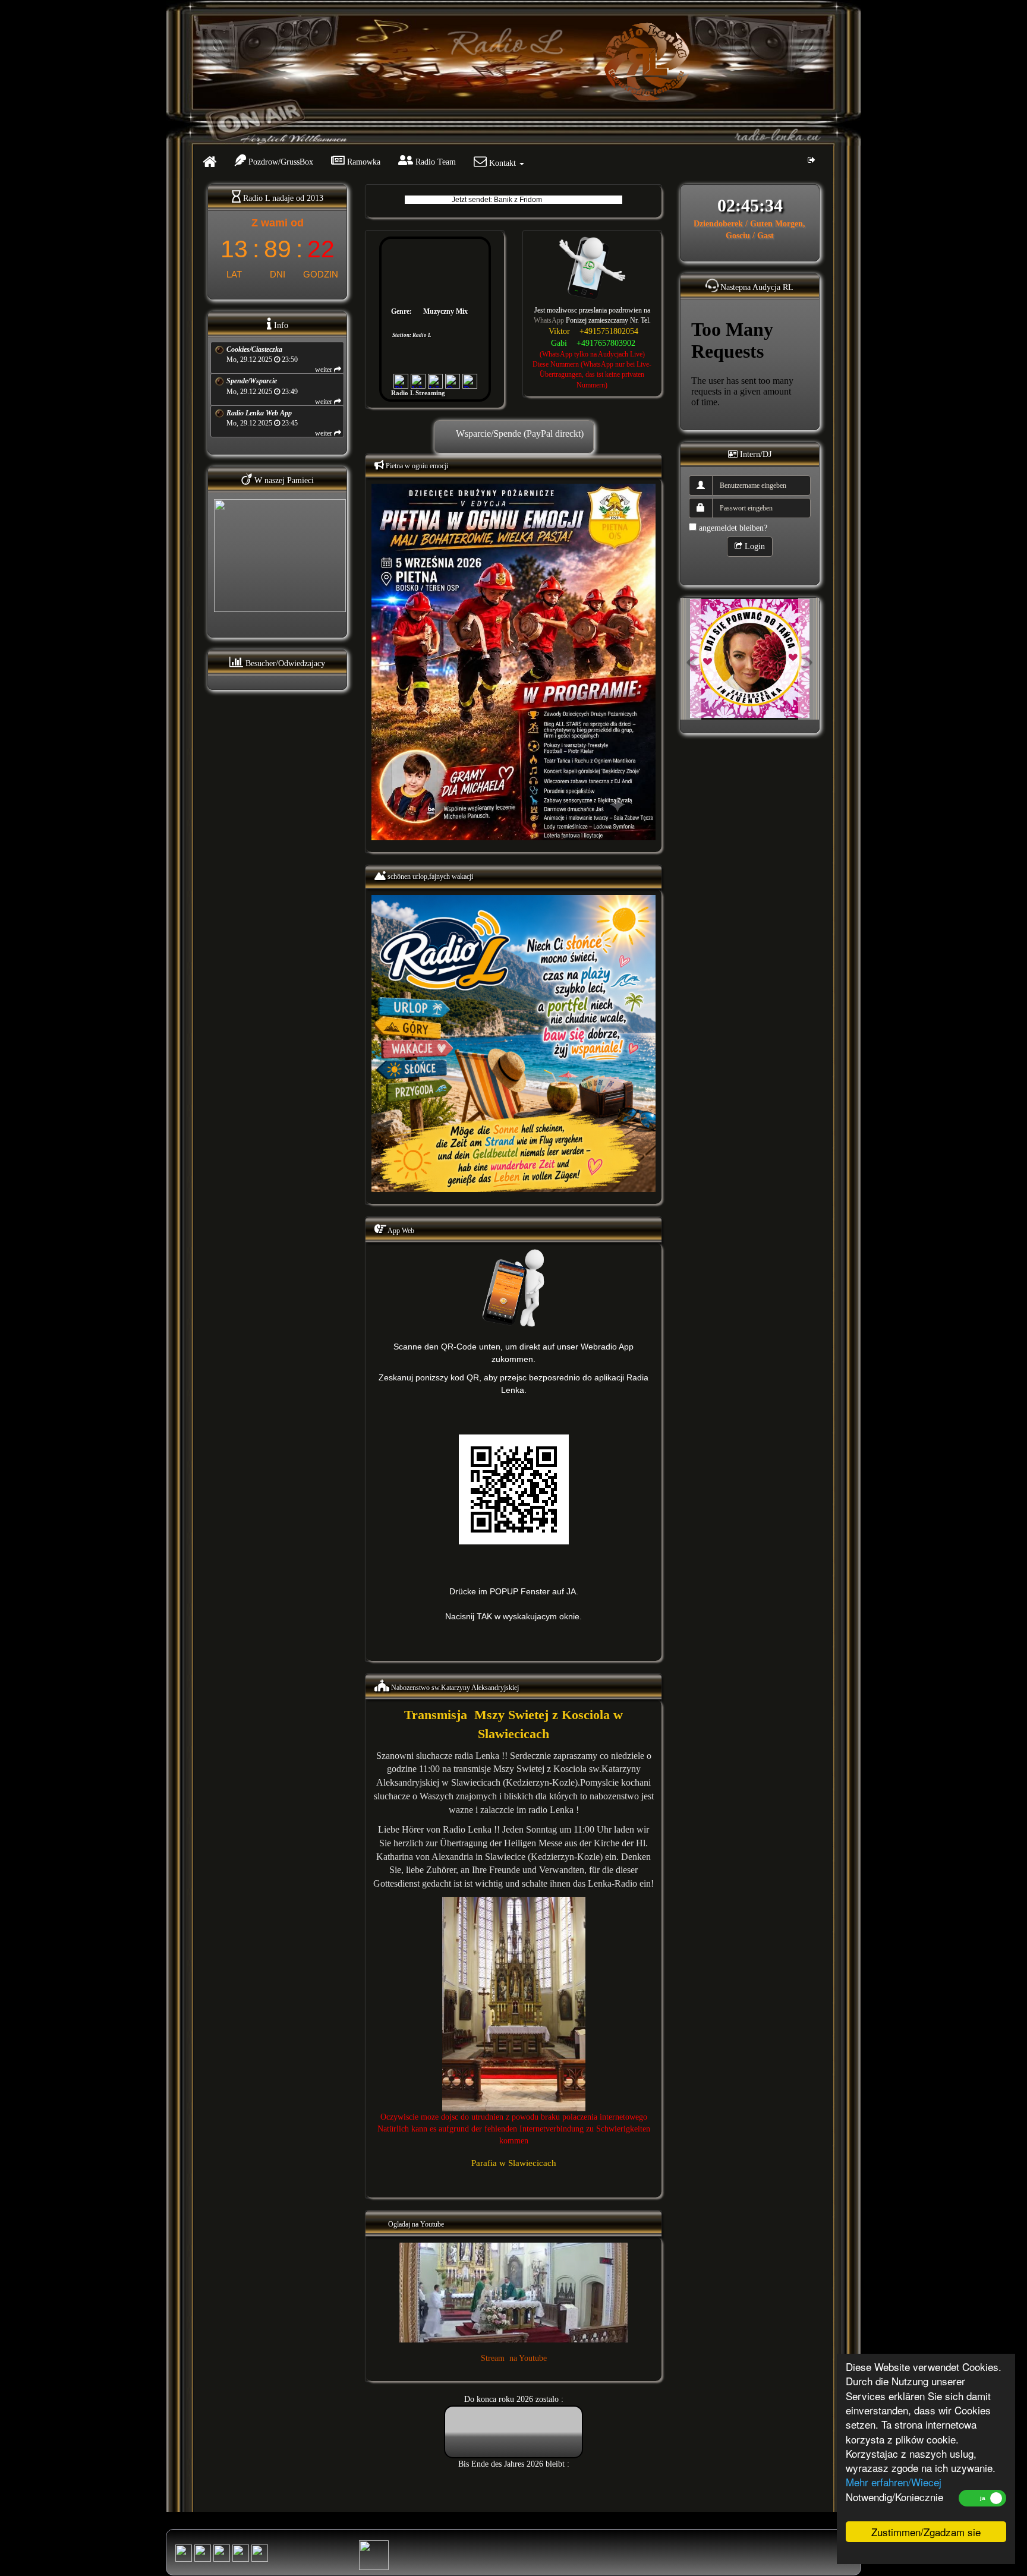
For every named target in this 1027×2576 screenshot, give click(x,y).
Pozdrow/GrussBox (280, 162)
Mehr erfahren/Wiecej (894, 2482)
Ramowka (363, 162)
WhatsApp (549, 320)
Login (754, 546)
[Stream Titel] (184, 2553)
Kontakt (503, 163)
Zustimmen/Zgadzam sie (926, 2532)
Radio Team (434, 162)
